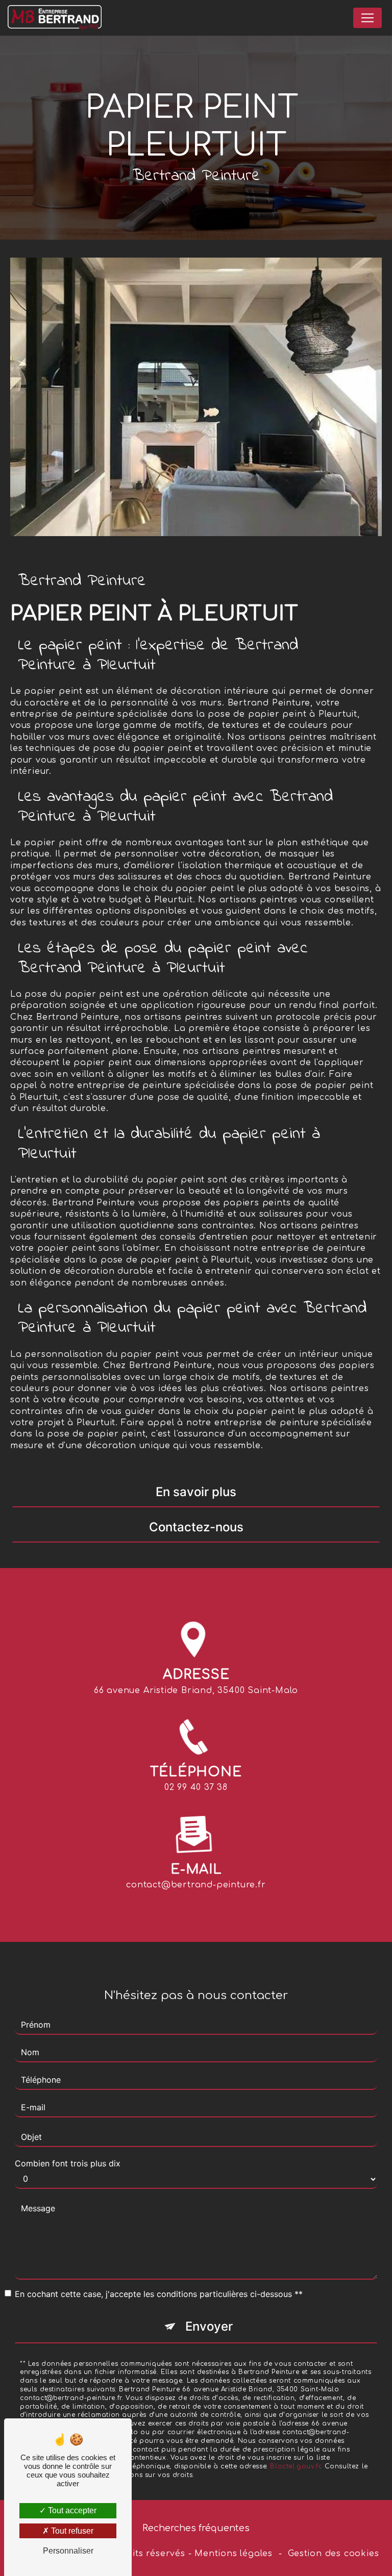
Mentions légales (234, 2554)
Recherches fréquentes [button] (196, 2528)
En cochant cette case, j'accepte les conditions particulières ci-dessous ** (159, 2294)
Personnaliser (68, 2551)
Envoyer (209, 2326)
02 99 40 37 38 (196, 1787)
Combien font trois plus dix (68, 2163)
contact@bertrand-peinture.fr (196, 1885)
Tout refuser (71, 2531)
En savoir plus (196, 1492)
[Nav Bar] (367, 18)
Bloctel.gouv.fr (295, 2466)
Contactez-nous (196, 1527)
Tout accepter (71, 2510)
